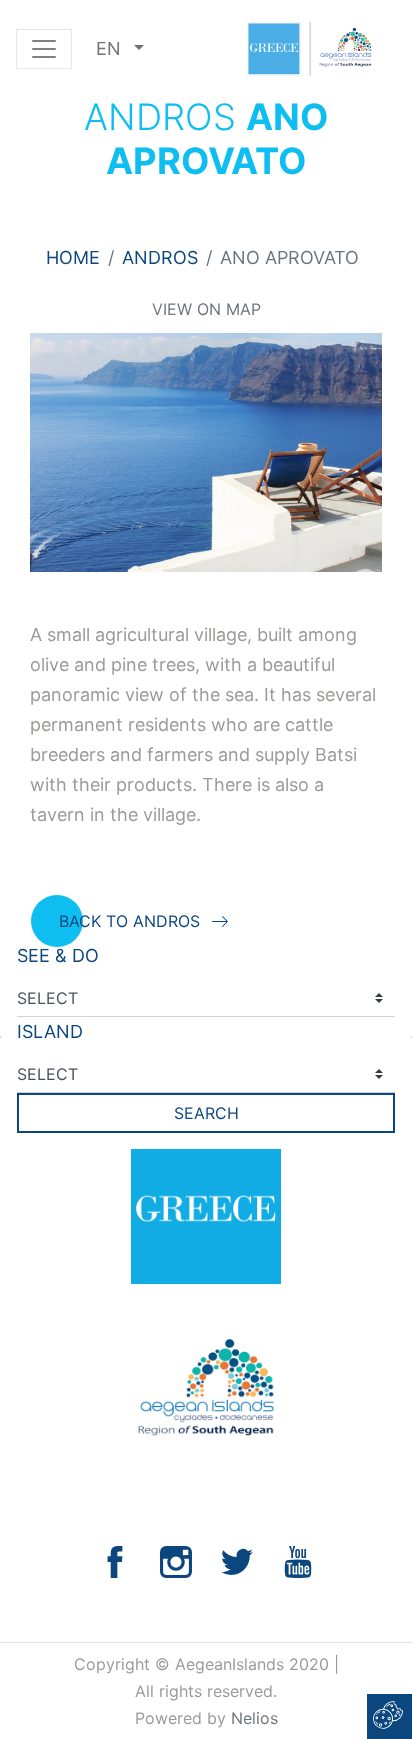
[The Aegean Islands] (309, 49)
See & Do (58, 955)
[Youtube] (298, 1560)
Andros (160, 257)
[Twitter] (237, 1560)
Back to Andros (129, 921)
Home (73, 257)
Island (50, 1031)
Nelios (254, 1718)
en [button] (111, 48)
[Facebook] (115, 1560)
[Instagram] (176, 1560)
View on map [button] (206, 309)
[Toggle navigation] (44, 49)
